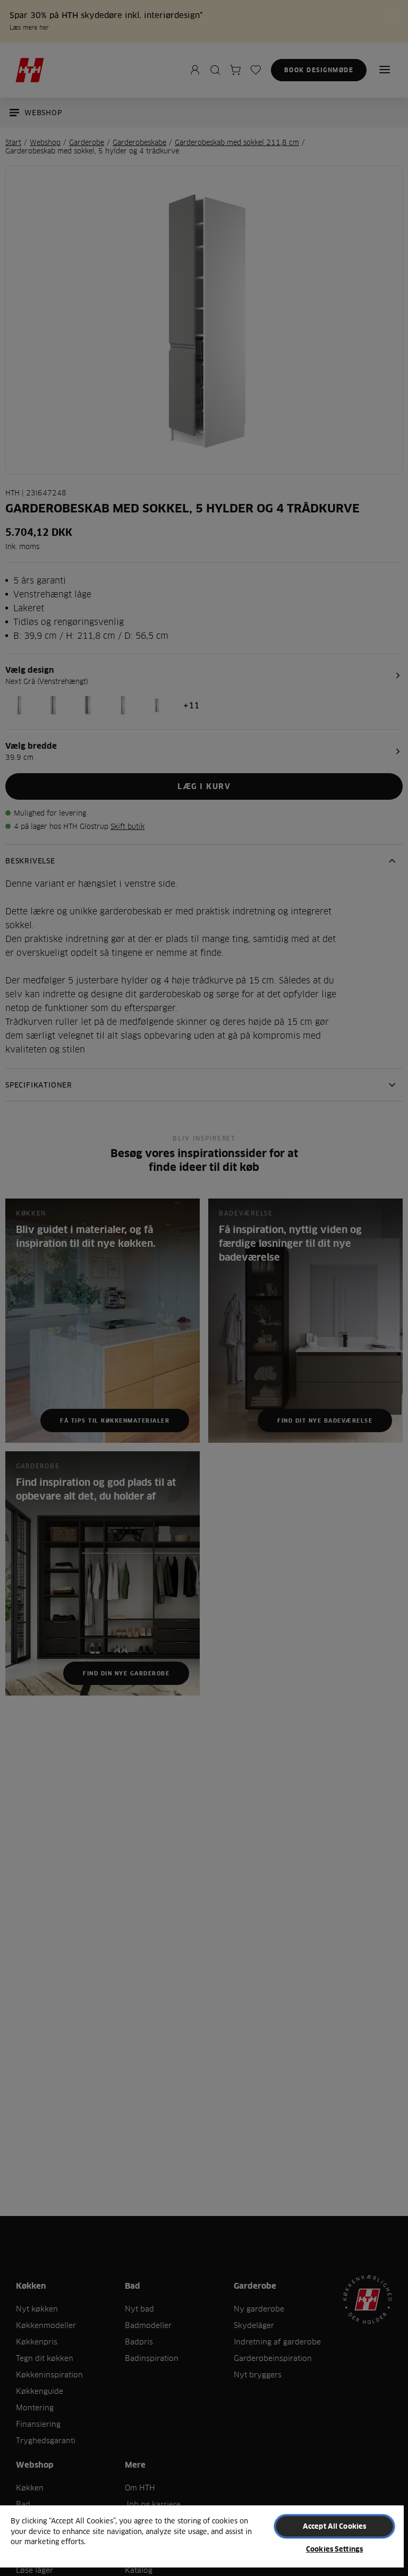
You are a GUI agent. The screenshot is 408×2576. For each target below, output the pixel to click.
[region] (202, 2540)
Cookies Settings (334, 2549)
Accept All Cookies (334, 2526)
